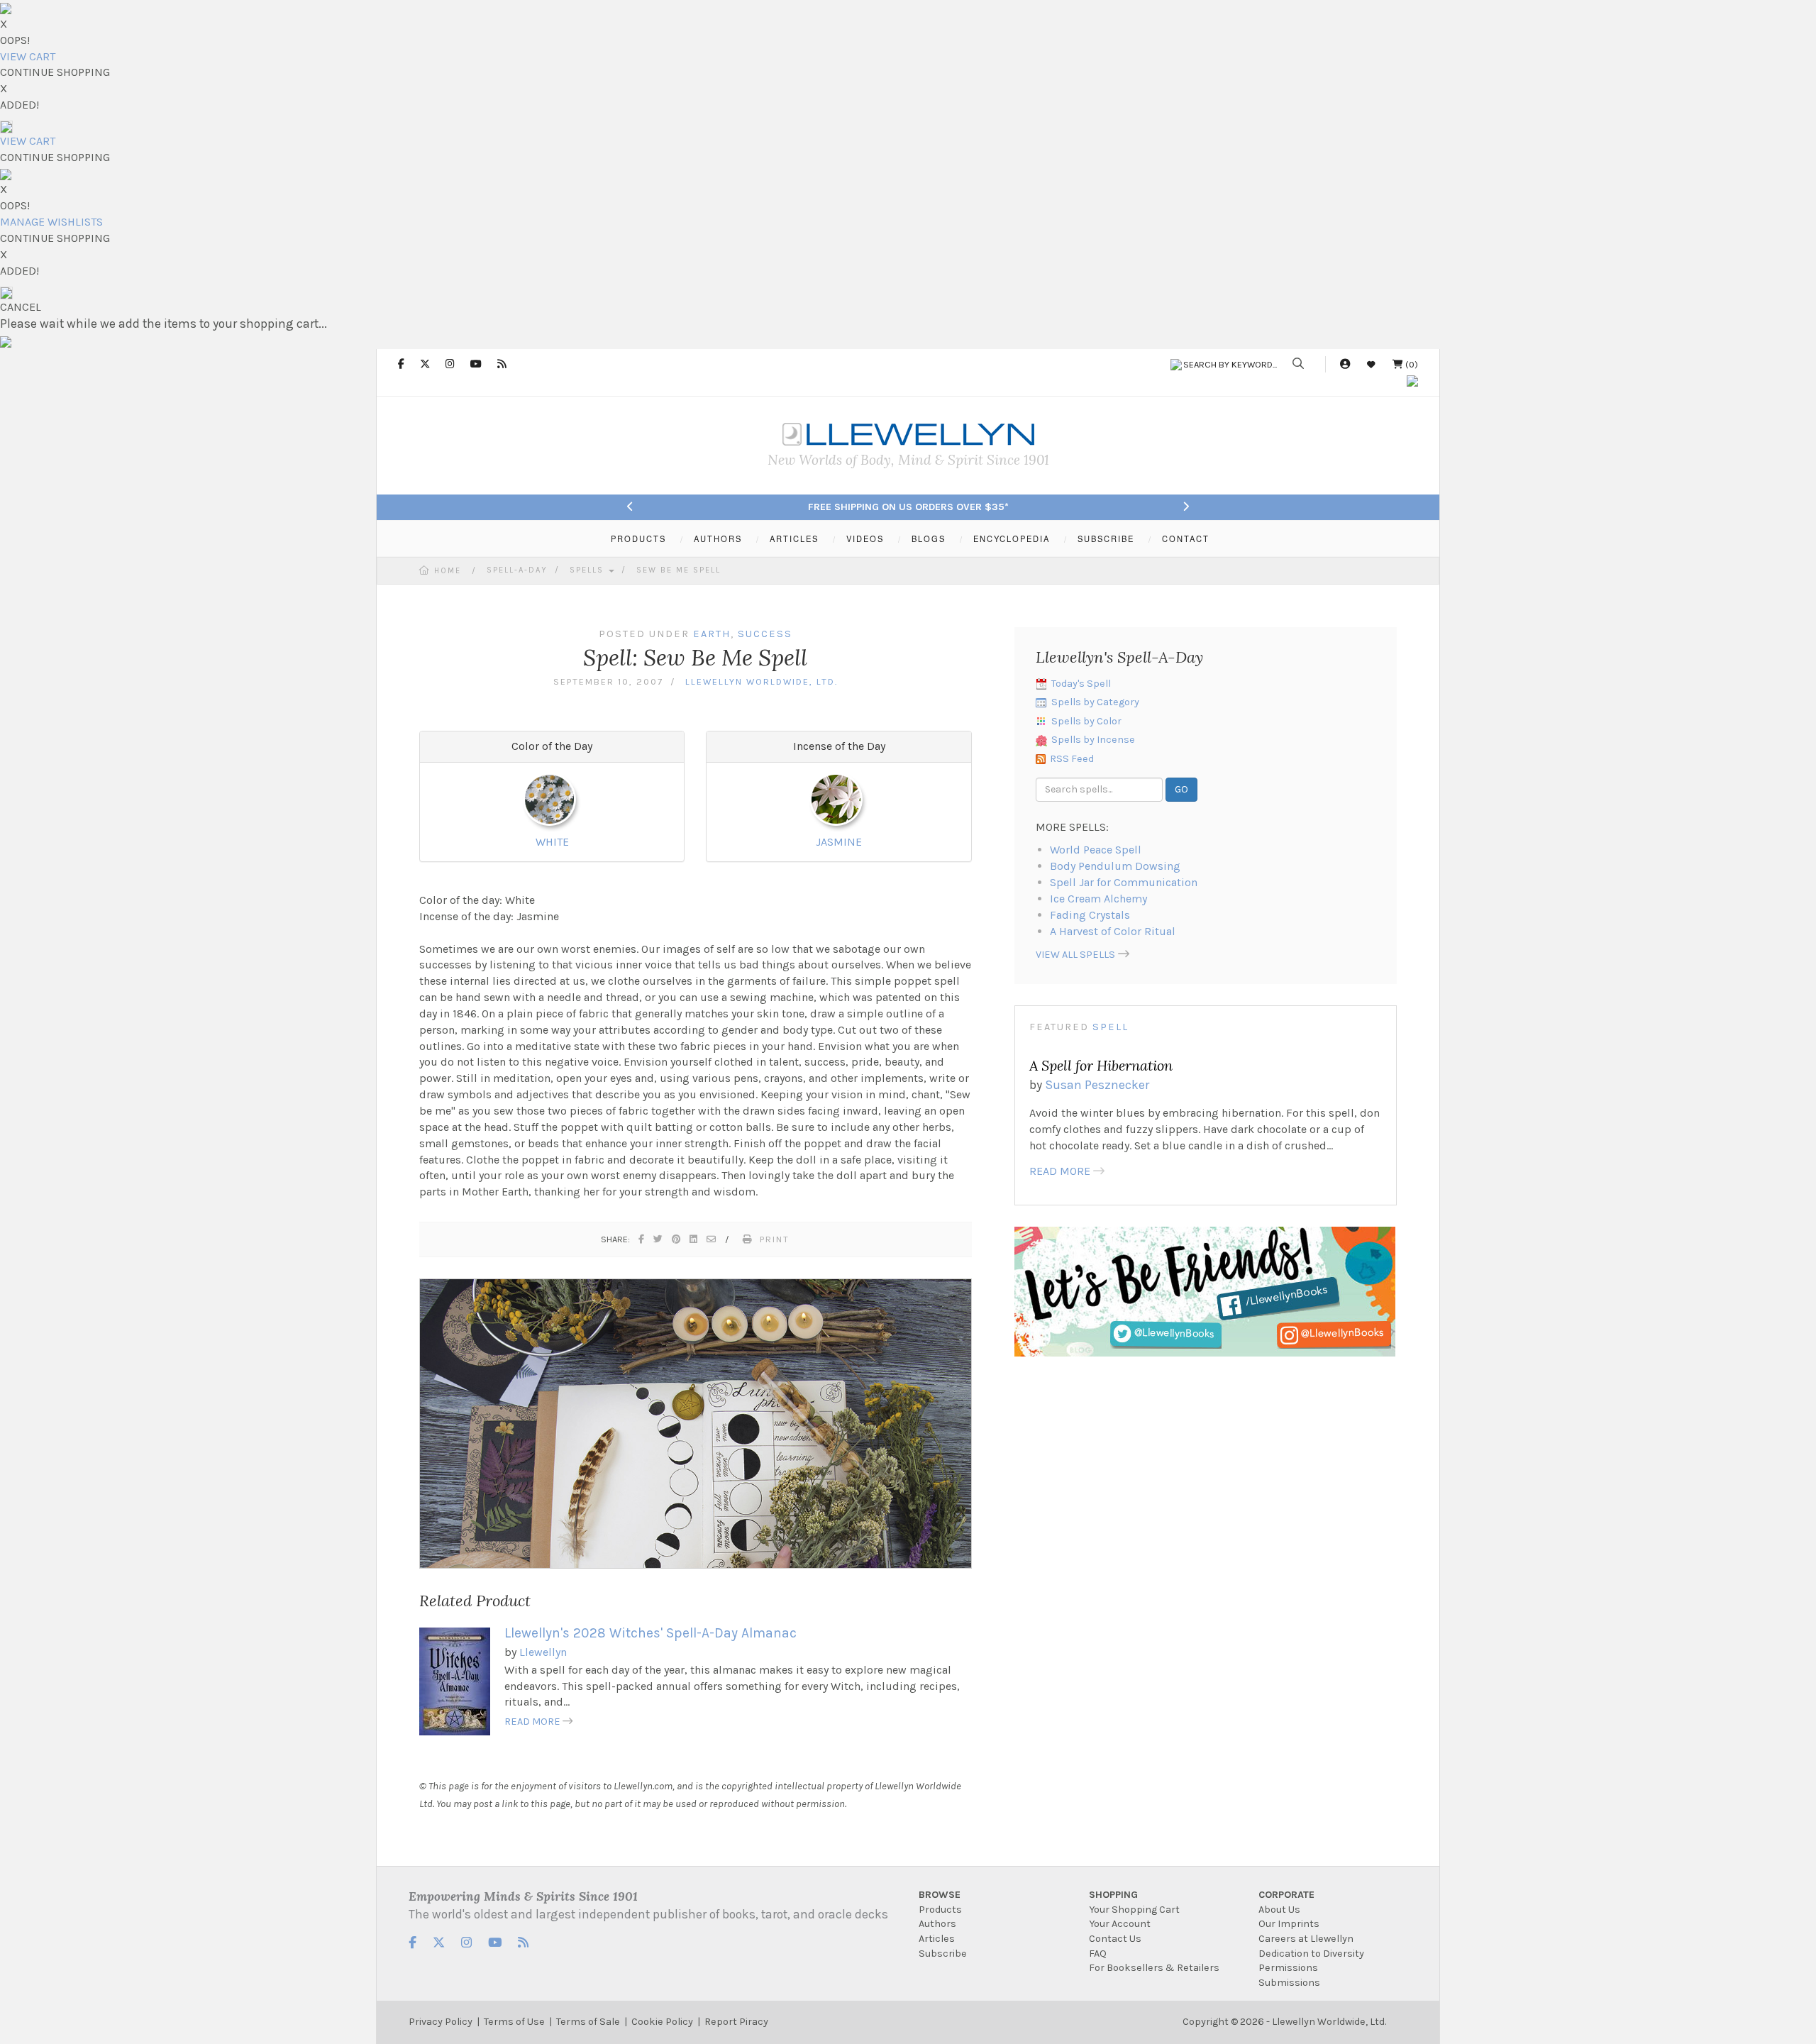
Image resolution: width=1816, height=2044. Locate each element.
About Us (1279, 1910)
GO (1181, 789)
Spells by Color (1086, 721)
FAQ (1098, 1954)
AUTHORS (718, 538)
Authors (937, 1924)
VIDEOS (865, 538)
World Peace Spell (1096, 850)
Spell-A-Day (517, 570)
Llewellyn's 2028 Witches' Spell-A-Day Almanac (650, 1633)
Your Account (1120, 1924)
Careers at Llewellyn (1306, 1939)
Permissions (1288, 1968)
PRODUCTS (638, 538)
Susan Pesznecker (1097, 1085)
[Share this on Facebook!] (642, 1239)
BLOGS (929, 538)
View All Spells (1075, 955)
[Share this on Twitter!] (659, 1239)
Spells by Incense (1093, 740)
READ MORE (532, 1722)
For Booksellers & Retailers (1154, 1968)
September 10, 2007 (608, 681)
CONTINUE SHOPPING (55, 72)
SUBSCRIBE (1106, 538)
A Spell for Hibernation (1101, 1065)
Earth (712, 634)
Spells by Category (1095, 702)
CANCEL (21, 307)
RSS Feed (1072, 759)
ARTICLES (794, 538)
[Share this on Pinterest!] (677, 1239)
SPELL (1111, 1027)
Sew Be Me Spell (679, 570)
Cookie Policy (662, 2022)
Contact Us (1115, 1939)
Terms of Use (514, 2022)
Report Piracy (736, 2022)
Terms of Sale (588, 2022)
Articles (937, 1939)
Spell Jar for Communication (1124, 882)
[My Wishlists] (1371, 364)
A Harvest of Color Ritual (1113, 931)
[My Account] (1345, 364)
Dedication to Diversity (1311, 1954)
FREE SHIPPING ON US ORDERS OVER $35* (908, 507)
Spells (588, 570)
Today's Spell (1081, 684)
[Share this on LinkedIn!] (694, 1239)
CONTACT (1186, 538)
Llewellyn (543, 1652)
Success (765, 634)
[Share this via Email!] (712, 1239)
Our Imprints (1289, 1924)
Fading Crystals (1090, 915)
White (552, 842)
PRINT (775, 1239)
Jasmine (839, 842)
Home (448, 571)
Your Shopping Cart (1134, 1910)
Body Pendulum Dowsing (1115, 866)
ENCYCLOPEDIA (1012, 538)
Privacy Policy (441, 2022)
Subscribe (943, 1954)
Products (940, 1910)
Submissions (1289, 1983)
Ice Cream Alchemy (1098, 899)
